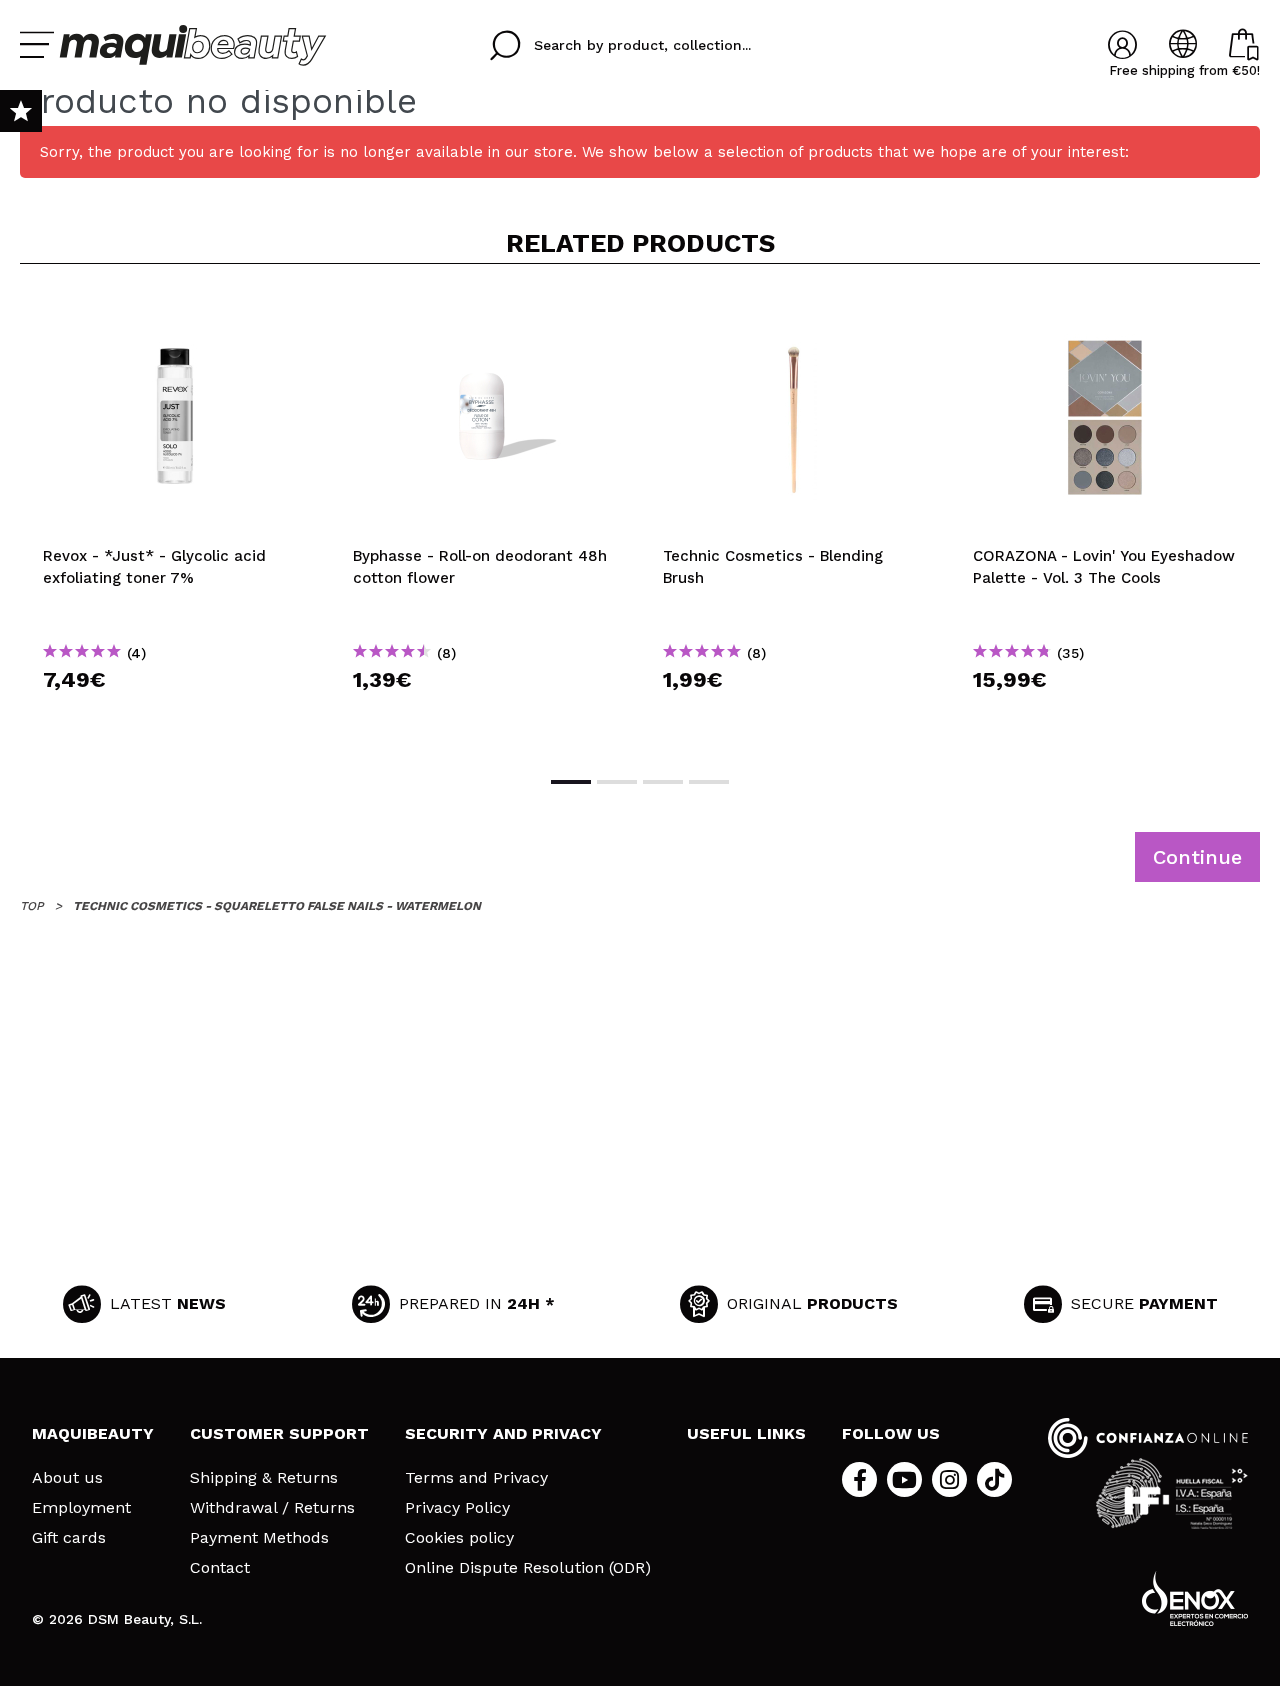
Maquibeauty (93, 1433)
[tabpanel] (175, 518)
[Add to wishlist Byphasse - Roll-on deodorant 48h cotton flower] (485, 312)
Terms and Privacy (476, 1478)
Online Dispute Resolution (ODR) (528, 1568)
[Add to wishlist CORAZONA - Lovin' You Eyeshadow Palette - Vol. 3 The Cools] (1105, 312)
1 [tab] (571, 782)
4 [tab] (709, 782)
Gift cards (69, 1538)
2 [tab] (617, 782)
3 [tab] (663, 782)
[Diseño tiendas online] (1195, 1598)
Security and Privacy (503, 1433)
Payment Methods (259, 1538)
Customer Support (279, 1433)
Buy (175, 715)
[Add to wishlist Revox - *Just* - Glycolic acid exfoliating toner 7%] (175, 312)
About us (67, 1478)
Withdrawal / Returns (272, 1508)
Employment (81, 1508)
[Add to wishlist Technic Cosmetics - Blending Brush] (795, 312)
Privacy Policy (457, 1508)
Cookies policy (459, 1538)
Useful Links (746, 1433)
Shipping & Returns (264, 1478)
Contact (220, 1568)
